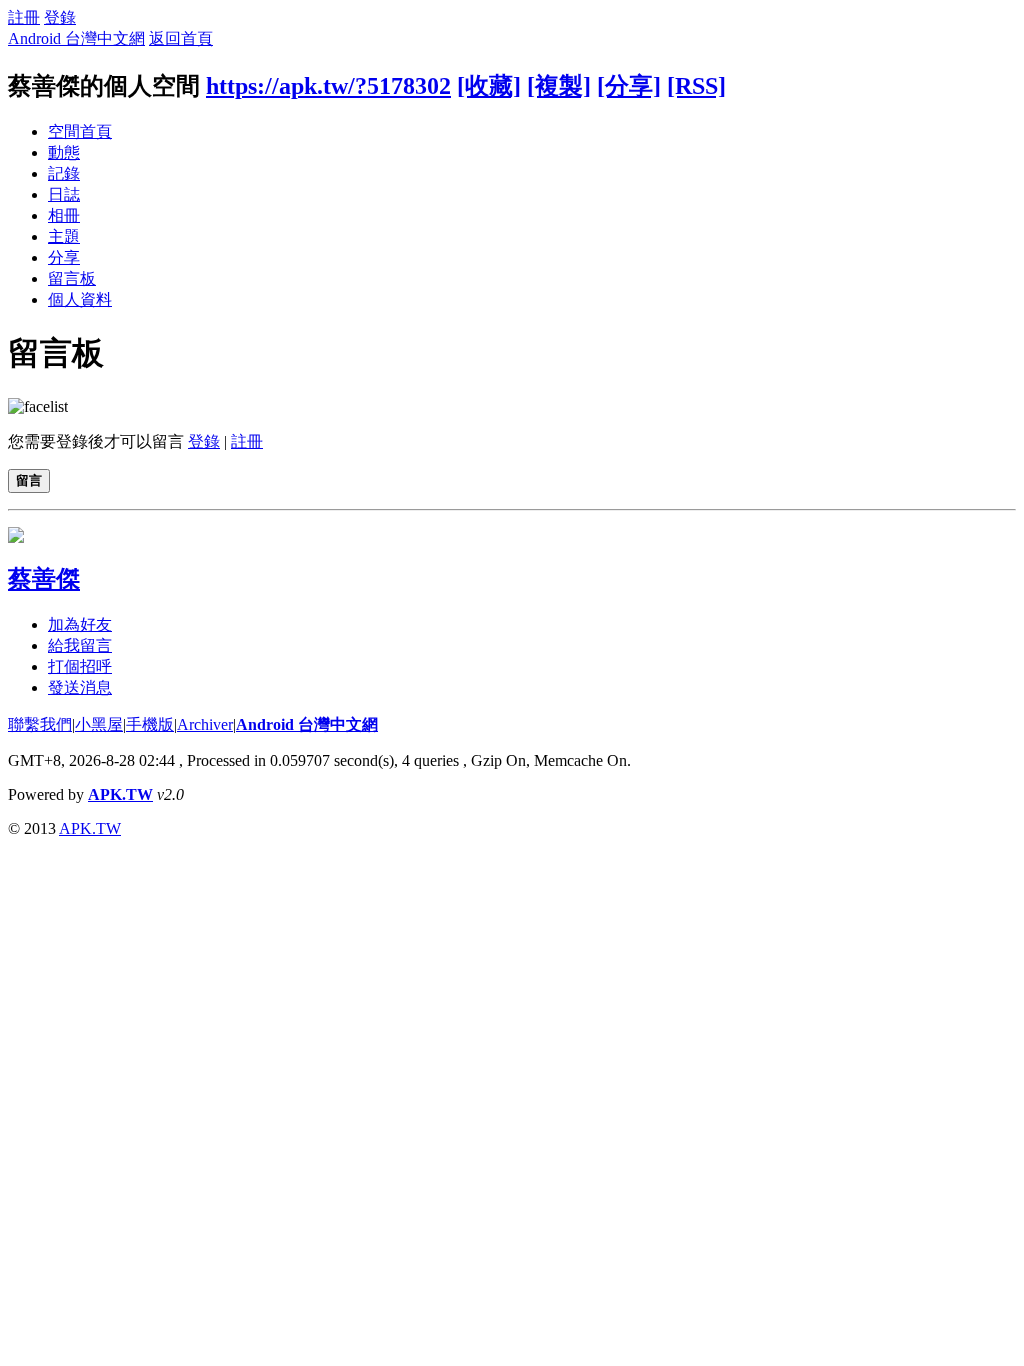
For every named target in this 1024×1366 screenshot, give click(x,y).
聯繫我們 (40, 724)
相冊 (64, 215)
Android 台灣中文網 (76, 38)
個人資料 (80, 299)
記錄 (64, 173)
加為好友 (80, 624)
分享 (64, 257)
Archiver (205, 724)
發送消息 (80, 687)
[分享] (629, 86)
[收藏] (489, 86)
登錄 (60, 17)
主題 (64, 236)
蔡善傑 (44, 579)
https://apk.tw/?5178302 (328, 86)
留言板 (72, 278)
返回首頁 (181, 38)
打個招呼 (80, 666)
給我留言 (80, 645)
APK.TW (120, 794)
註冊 (24, 17)
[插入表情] (38, 406)
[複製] (559, 86)
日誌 (64, 194)
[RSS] (696, 86)
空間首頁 (80, 131)
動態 (64, 152)
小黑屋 (99, 724)
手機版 (150, 724)
